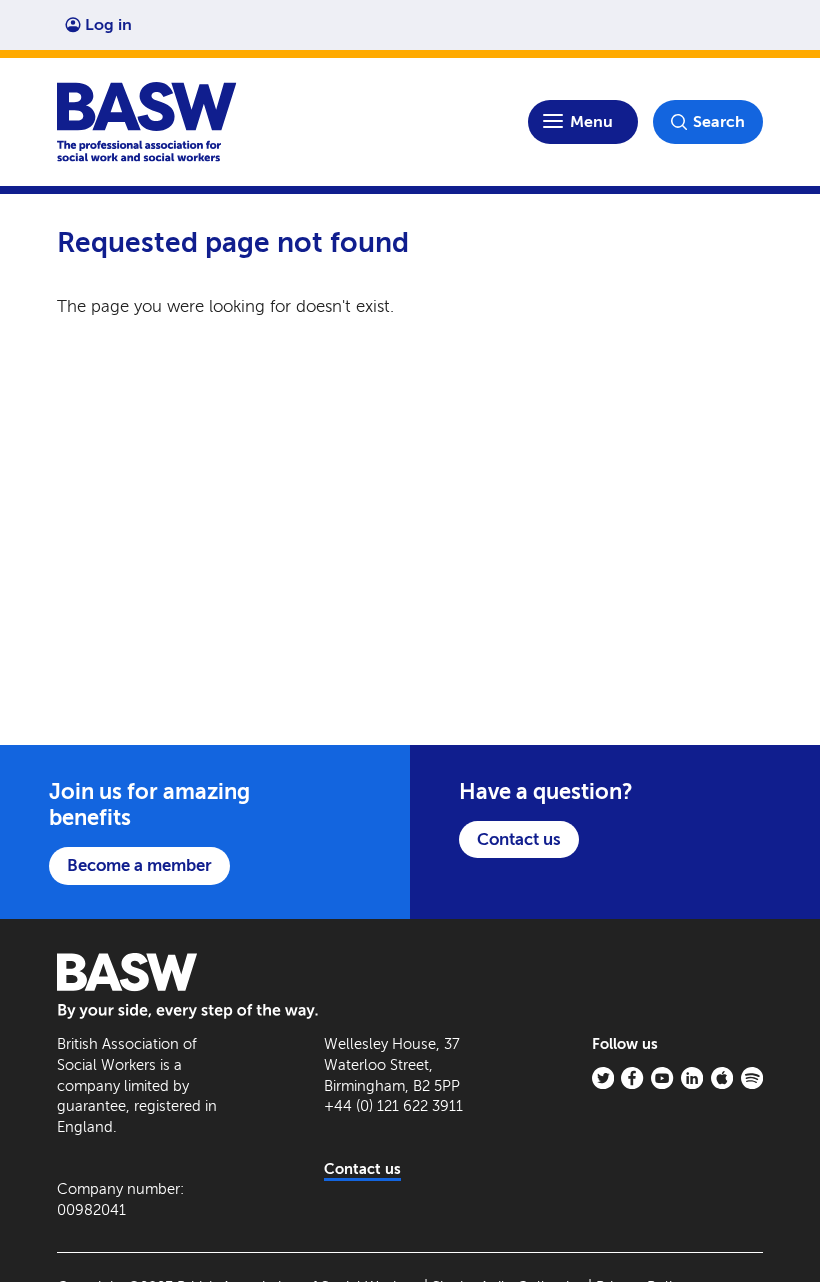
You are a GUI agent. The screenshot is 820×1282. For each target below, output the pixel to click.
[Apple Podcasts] (722, 1078)
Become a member (139, 865)
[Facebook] (632, 1078)
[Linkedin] (692, 1078)
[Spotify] (752, 1078)
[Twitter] (603, 1078)
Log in (108, 24)
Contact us (519, 839)
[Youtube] (662, 1078)
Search (719, 121)
